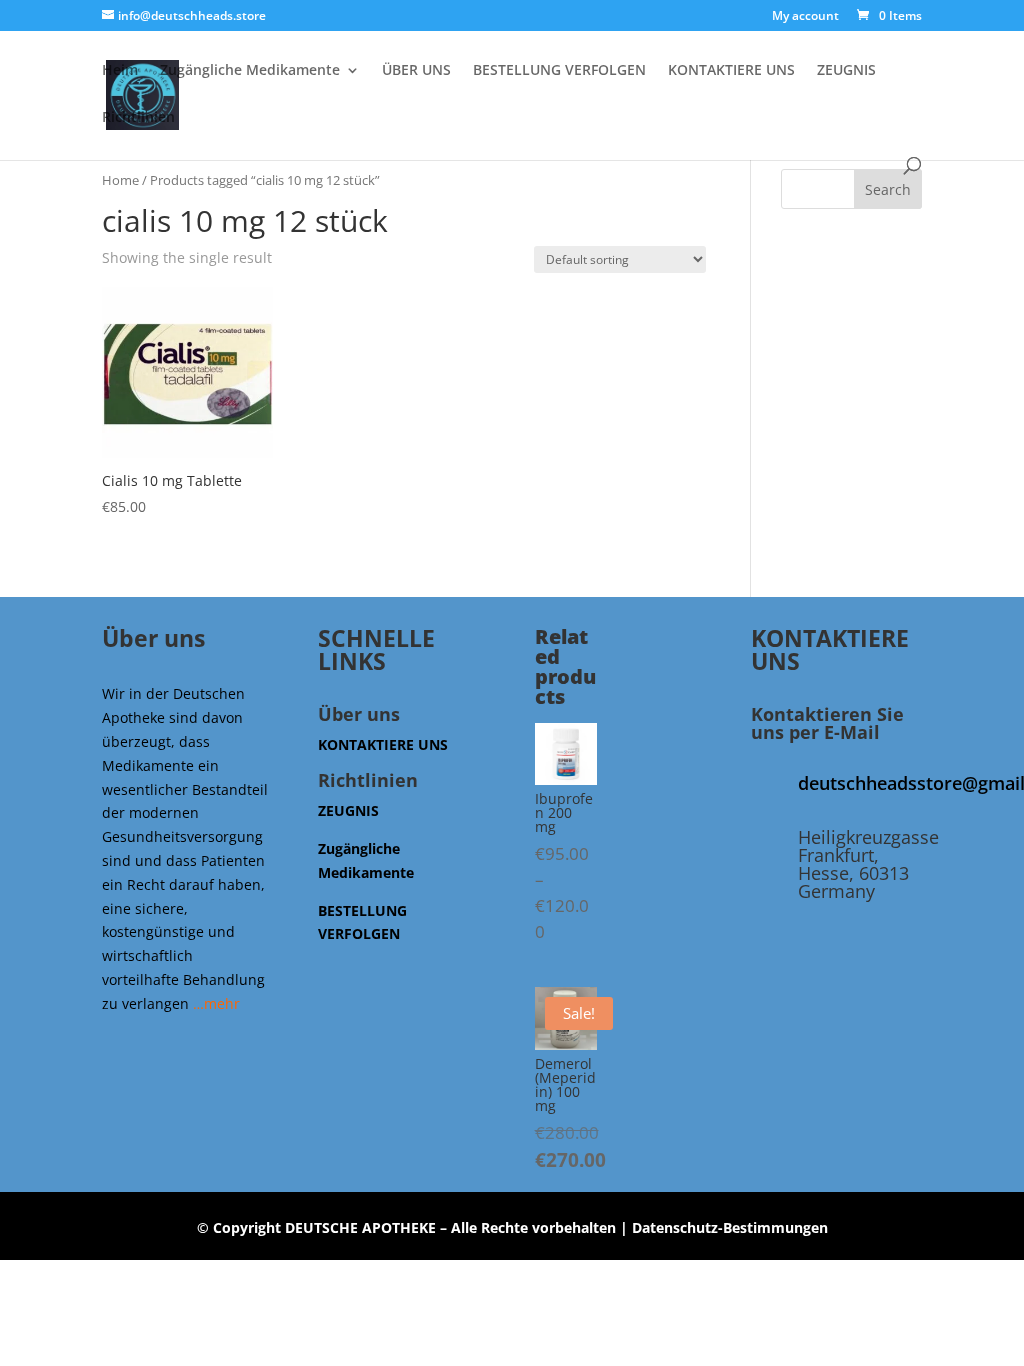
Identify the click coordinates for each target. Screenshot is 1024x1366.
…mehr (216, 1003)
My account (805, 17)
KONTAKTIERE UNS (731, 71)
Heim (120, 71)
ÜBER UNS (416, 71)
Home (120, 180)
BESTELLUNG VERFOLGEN (559, 71)
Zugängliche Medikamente (250, 71)
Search (888, 189)
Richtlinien (138, 118)
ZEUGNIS (846, 71)
